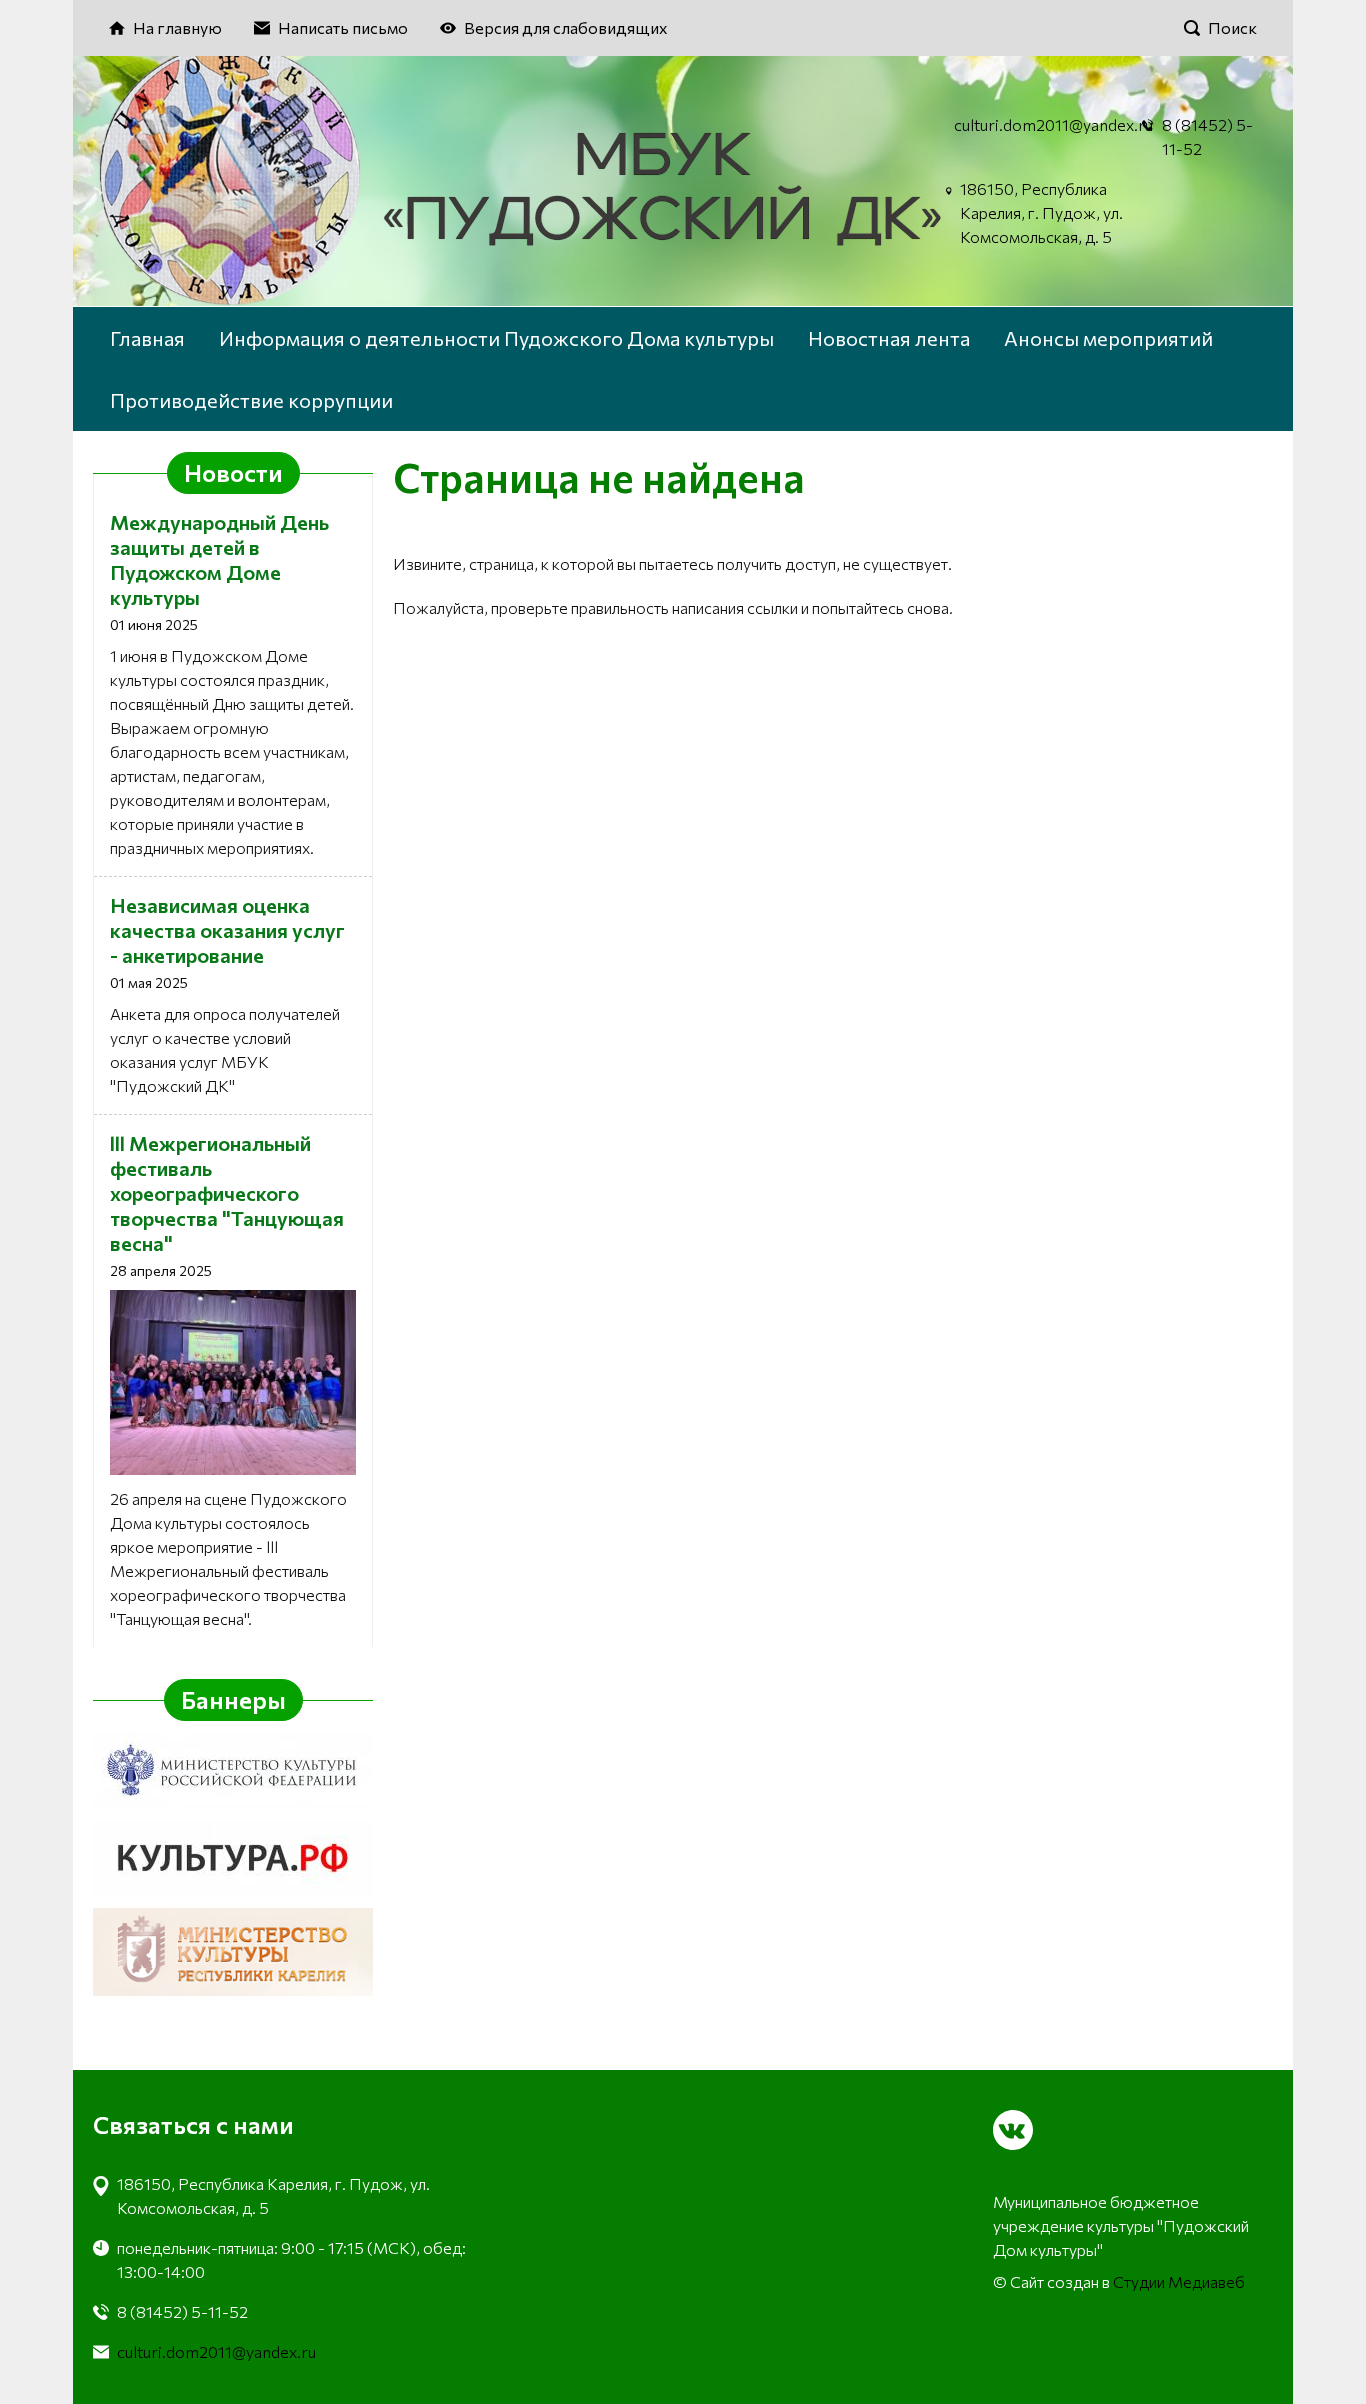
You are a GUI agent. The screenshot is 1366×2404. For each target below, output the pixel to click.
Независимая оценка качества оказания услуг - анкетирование (227, 930)
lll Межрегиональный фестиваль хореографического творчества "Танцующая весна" (227, 1193)
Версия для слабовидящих (566, 27)
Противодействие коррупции (251, 400)
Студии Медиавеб (1179, 2281)
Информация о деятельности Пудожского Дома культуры (496, 338)
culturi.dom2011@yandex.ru (1053, 124)
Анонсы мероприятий (1108, 338)
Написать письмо (343, 27)
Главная (147, 338)
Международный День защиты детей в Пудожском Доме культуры (219, 559)
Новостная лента (889, 338)
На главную (177, 27)
